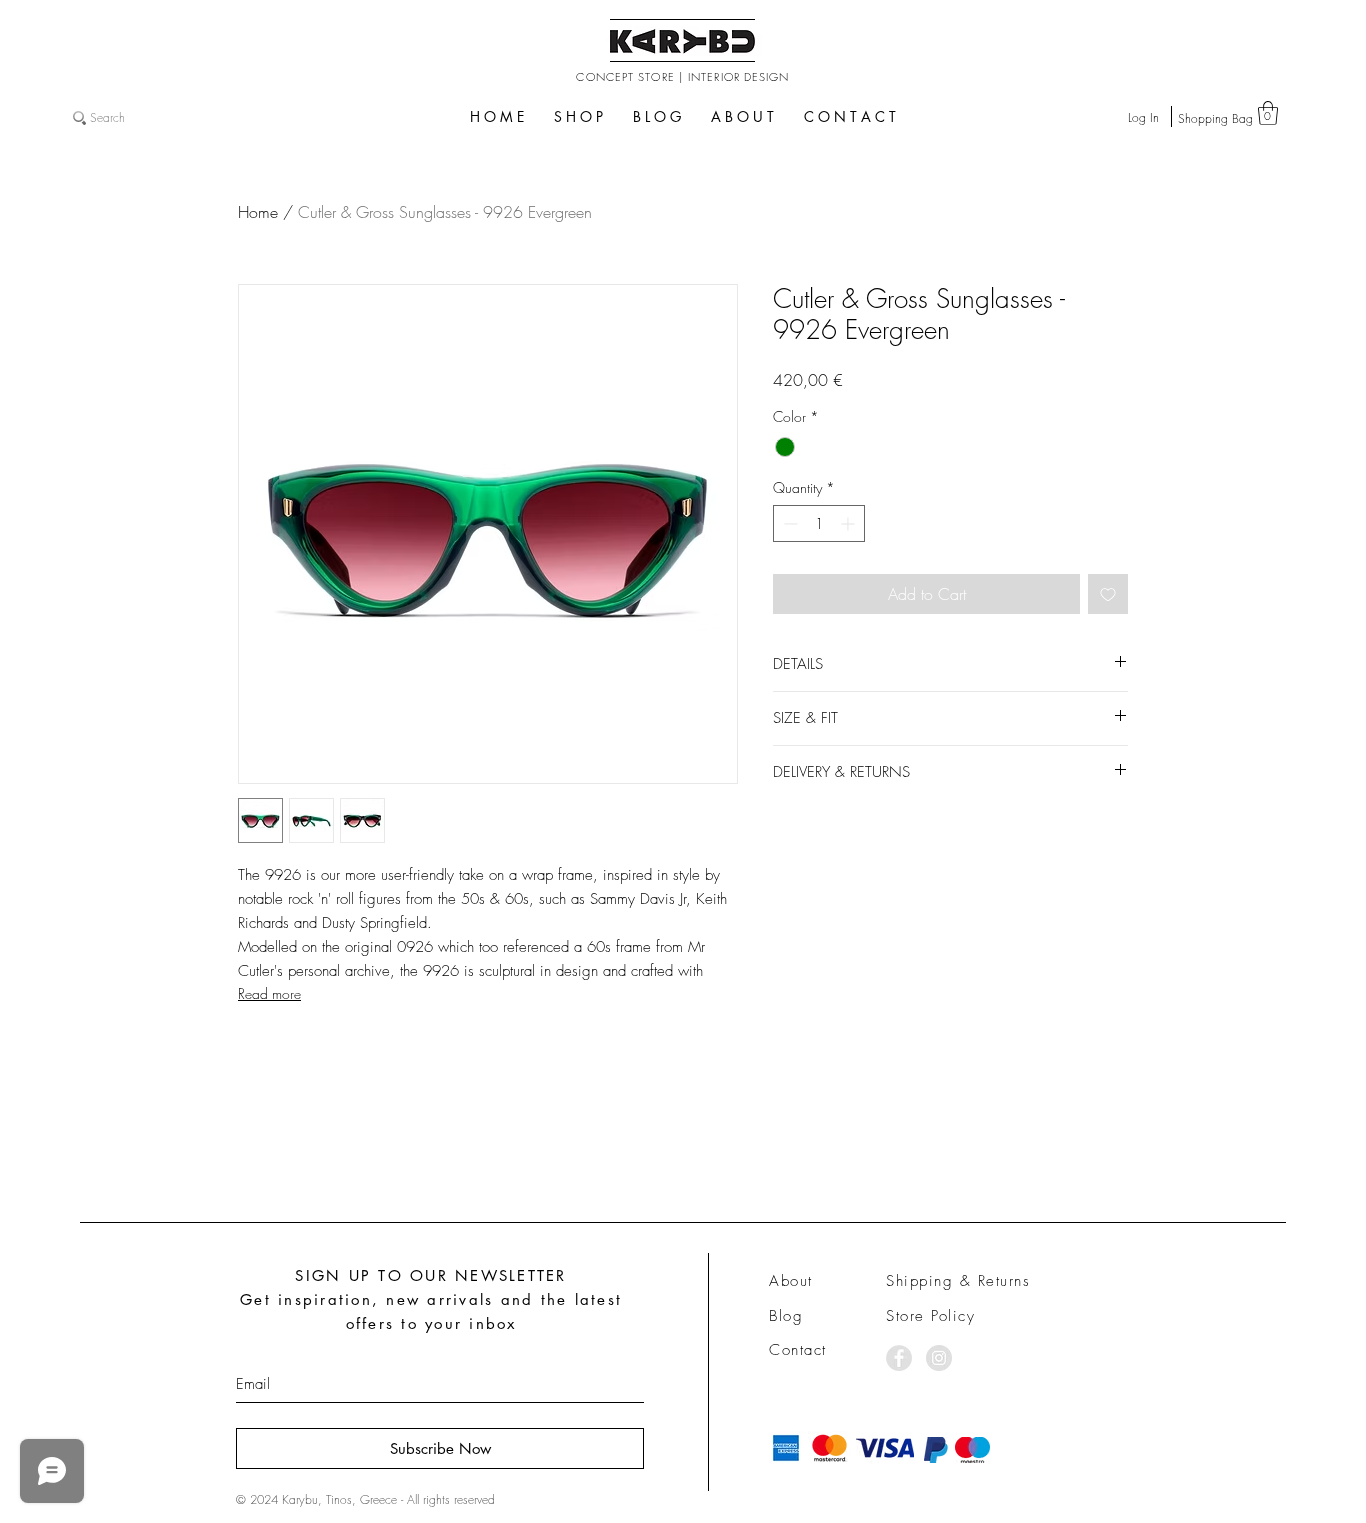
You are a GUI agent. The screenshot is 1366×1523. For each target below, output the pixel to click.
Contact (798, 1350)
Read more (269, 993)
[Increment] (849, 523)
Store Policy (930, 1316)
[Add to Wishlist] (1108, 594)
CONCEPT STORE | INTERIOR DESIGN (682, 76)
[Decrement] (788, 523)
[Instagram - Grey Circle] (939, 1358)
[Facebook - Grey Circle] (899, 1358)
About (791, 1281)
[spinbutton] (819, 523)
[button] (1268, 113)
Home (258, 212)
